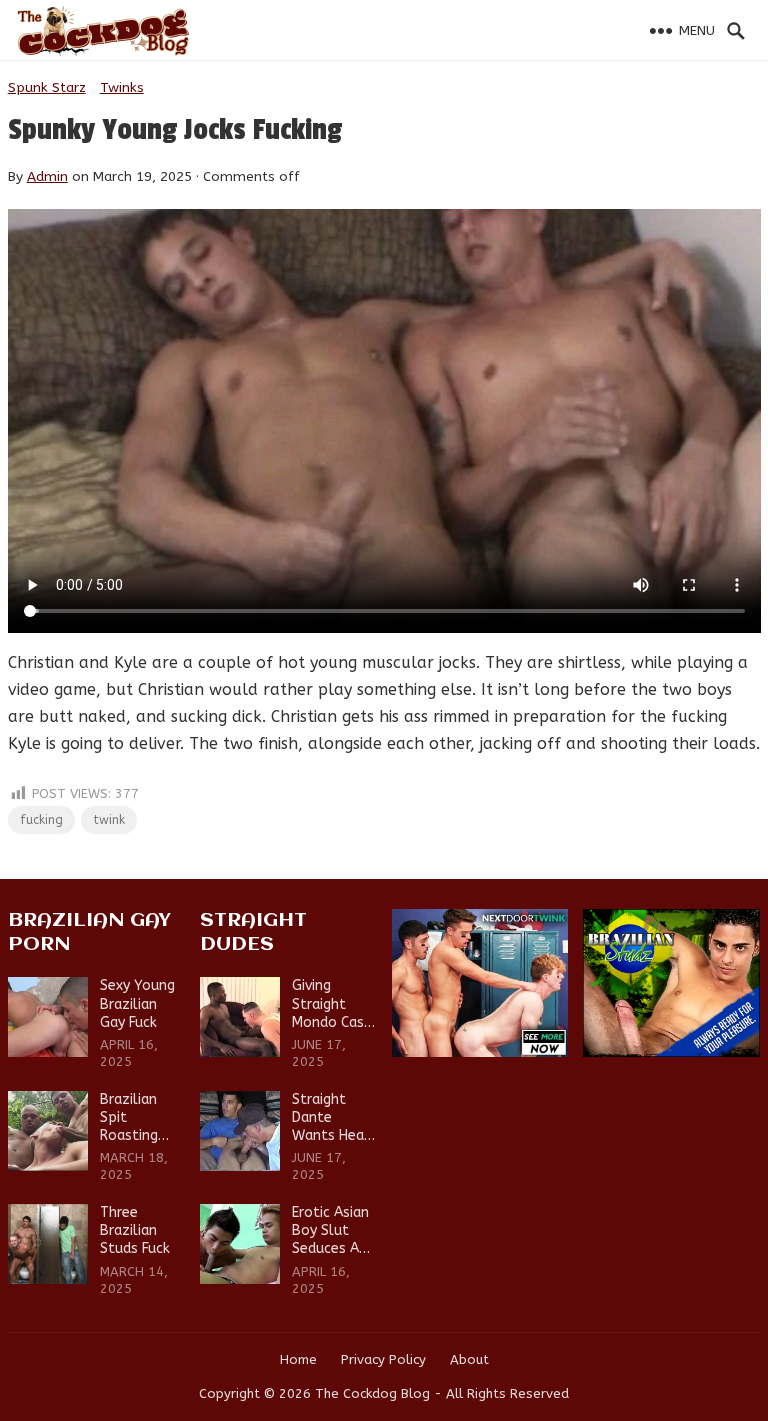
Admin (47, 176)
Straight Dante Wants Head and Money (332, 1118)
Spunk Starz (47, 87)
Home (298, 1359)
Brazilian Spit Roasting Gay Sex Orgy (129, 1118)
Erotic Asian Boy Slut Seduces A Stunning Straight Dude (330, 1231)
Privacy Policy (383, 1359)
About (469, 1359)
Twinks (122, 87)
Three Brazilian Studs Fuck (135, 1230)
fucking (41, 820)
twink (109, 820)
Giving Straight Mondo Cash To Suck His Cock (332, 1004)
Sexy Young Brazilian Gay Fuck (137, 1003)
